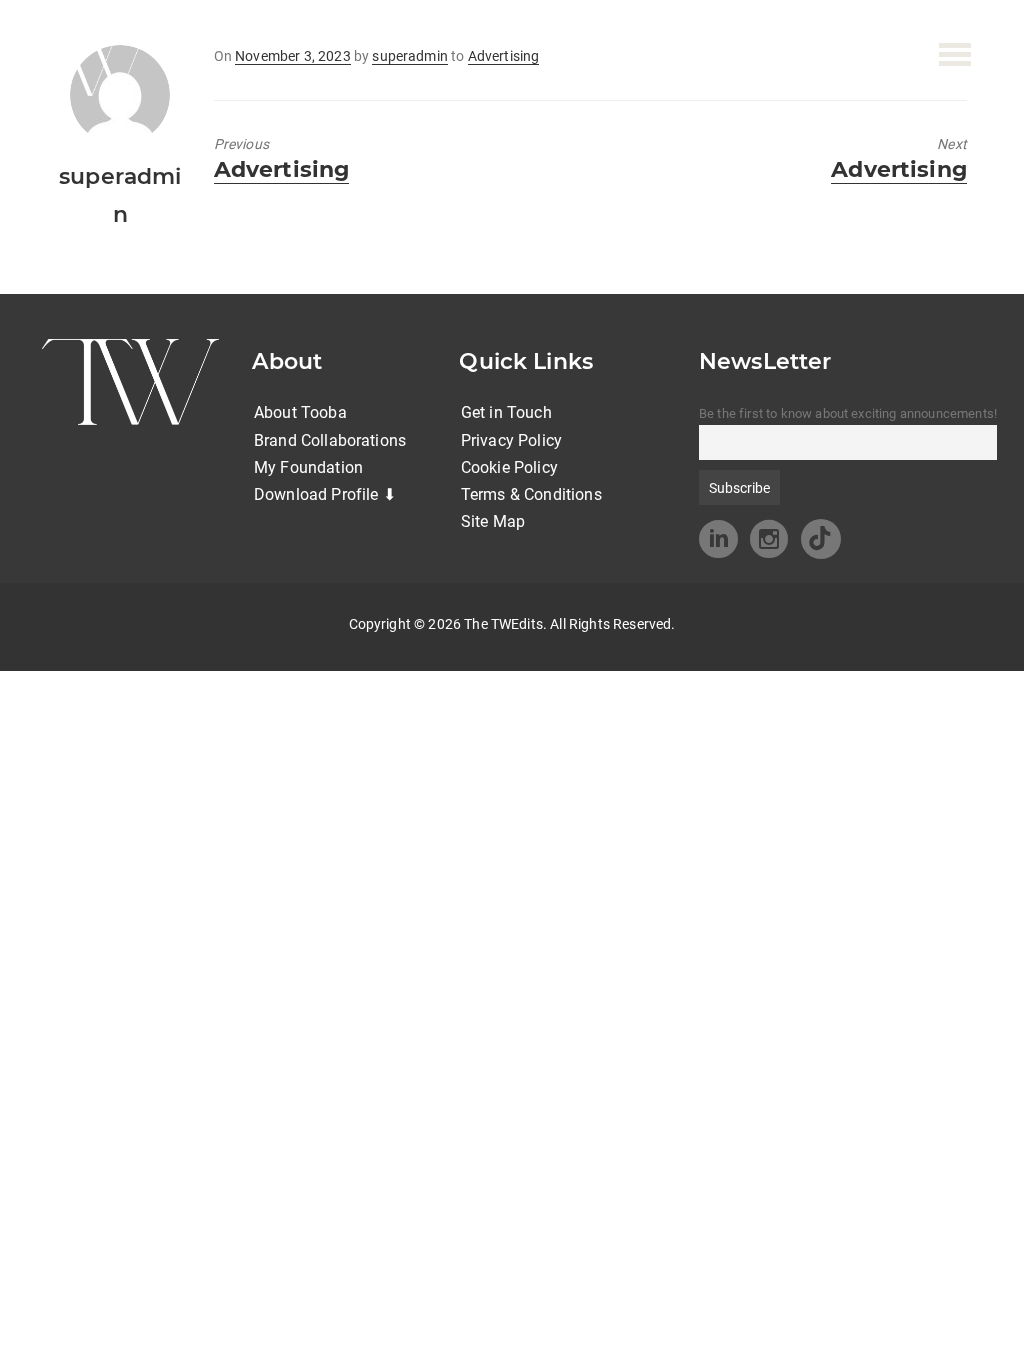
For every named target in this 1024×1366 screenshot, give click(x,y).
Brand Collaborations (330, 440)
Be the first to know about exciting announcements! (848, 413)
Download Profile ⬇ (325, 494)
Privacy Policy (511, 440)
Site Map (493, 521)
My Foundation (308, 467)
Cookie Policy (509, 467)
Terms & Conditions (531, 494)
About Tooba (300, 412)
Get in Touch (506, 412)
